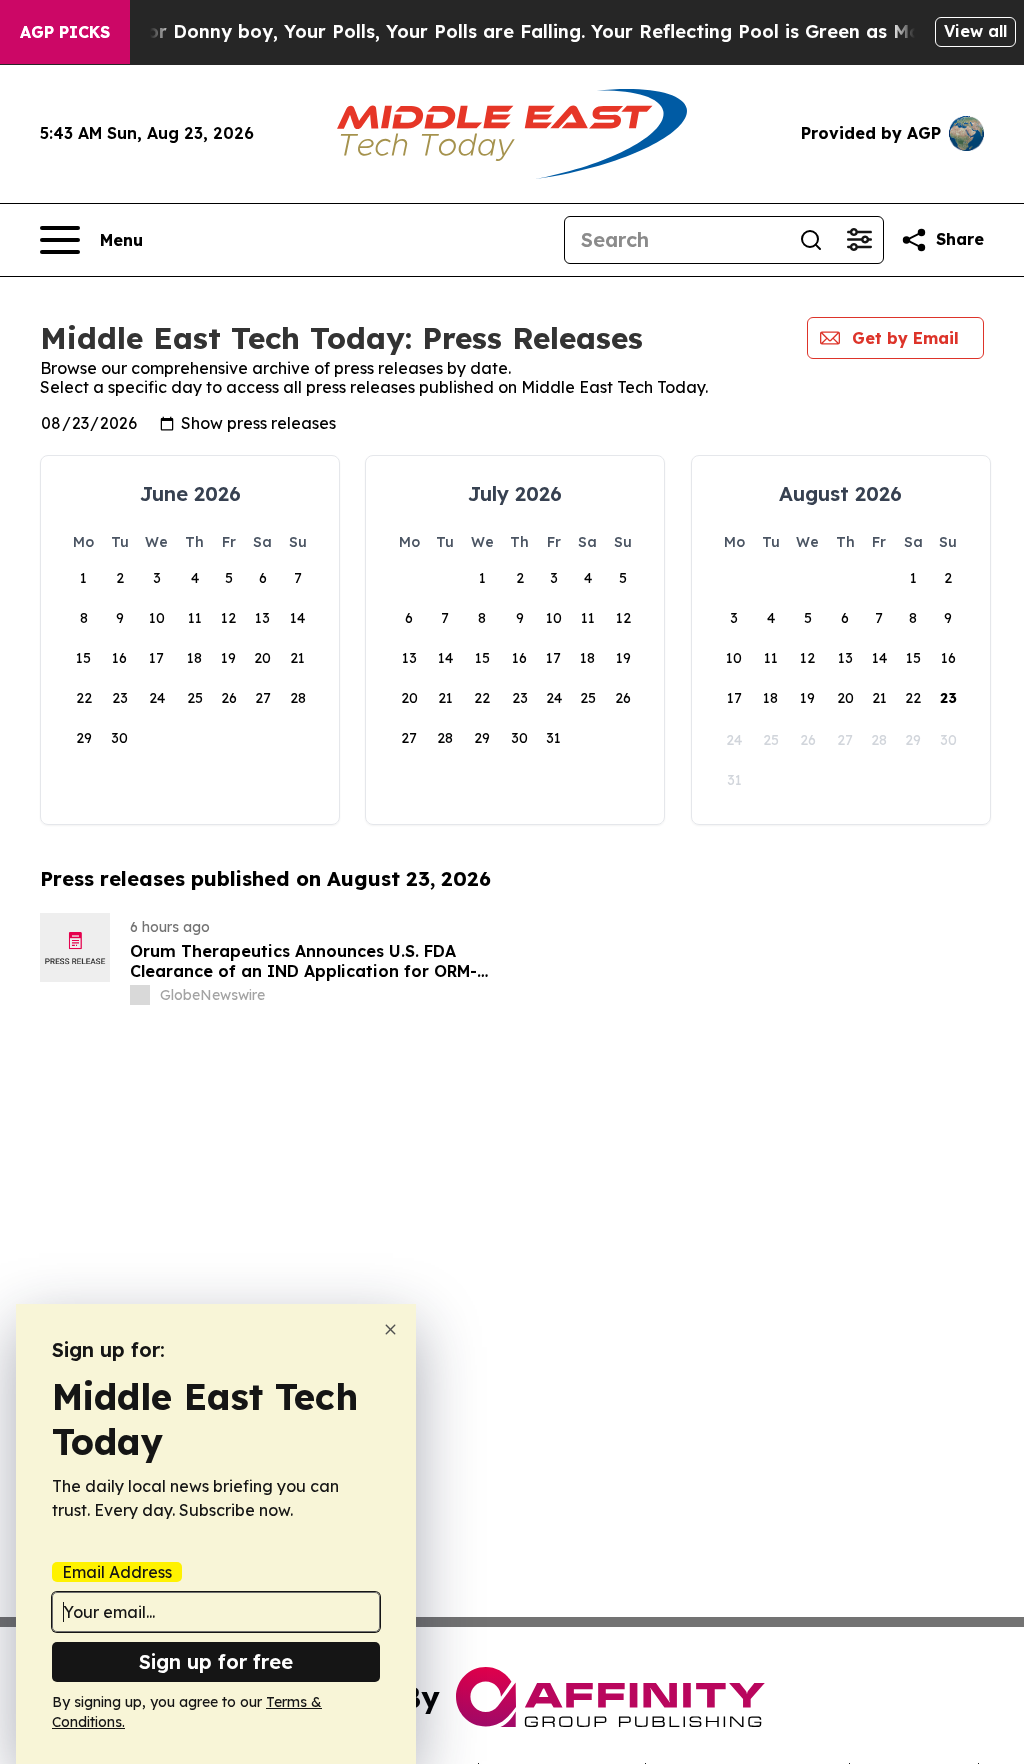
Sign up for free (216, 1661)
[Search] (811, 240)
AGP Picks (65, 32)
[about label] (140, 995)
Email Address (117, 1572)
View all (975, 31)
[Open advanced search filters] (859, 240)
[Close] (390, 1329)
